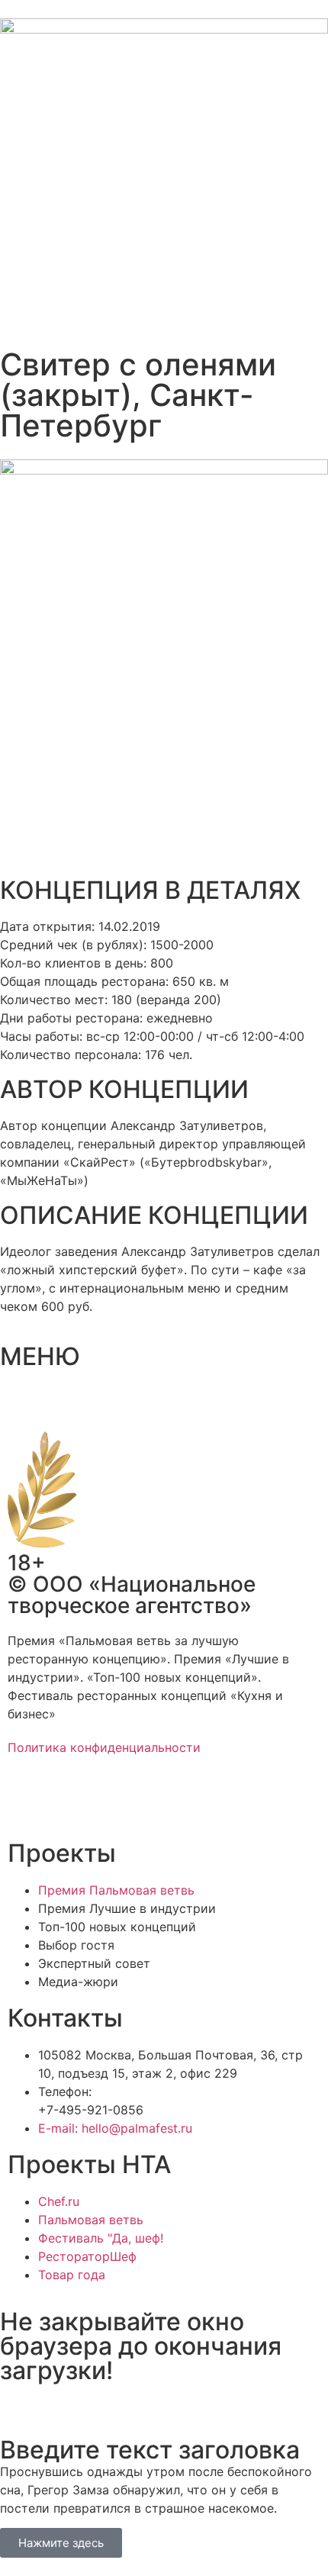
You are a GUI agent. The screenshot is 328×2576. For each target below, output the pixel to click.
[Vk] (111, 1802)
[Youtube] (153, 1802)
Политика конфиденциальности (104, 1747)
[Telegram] (69, 1802)
